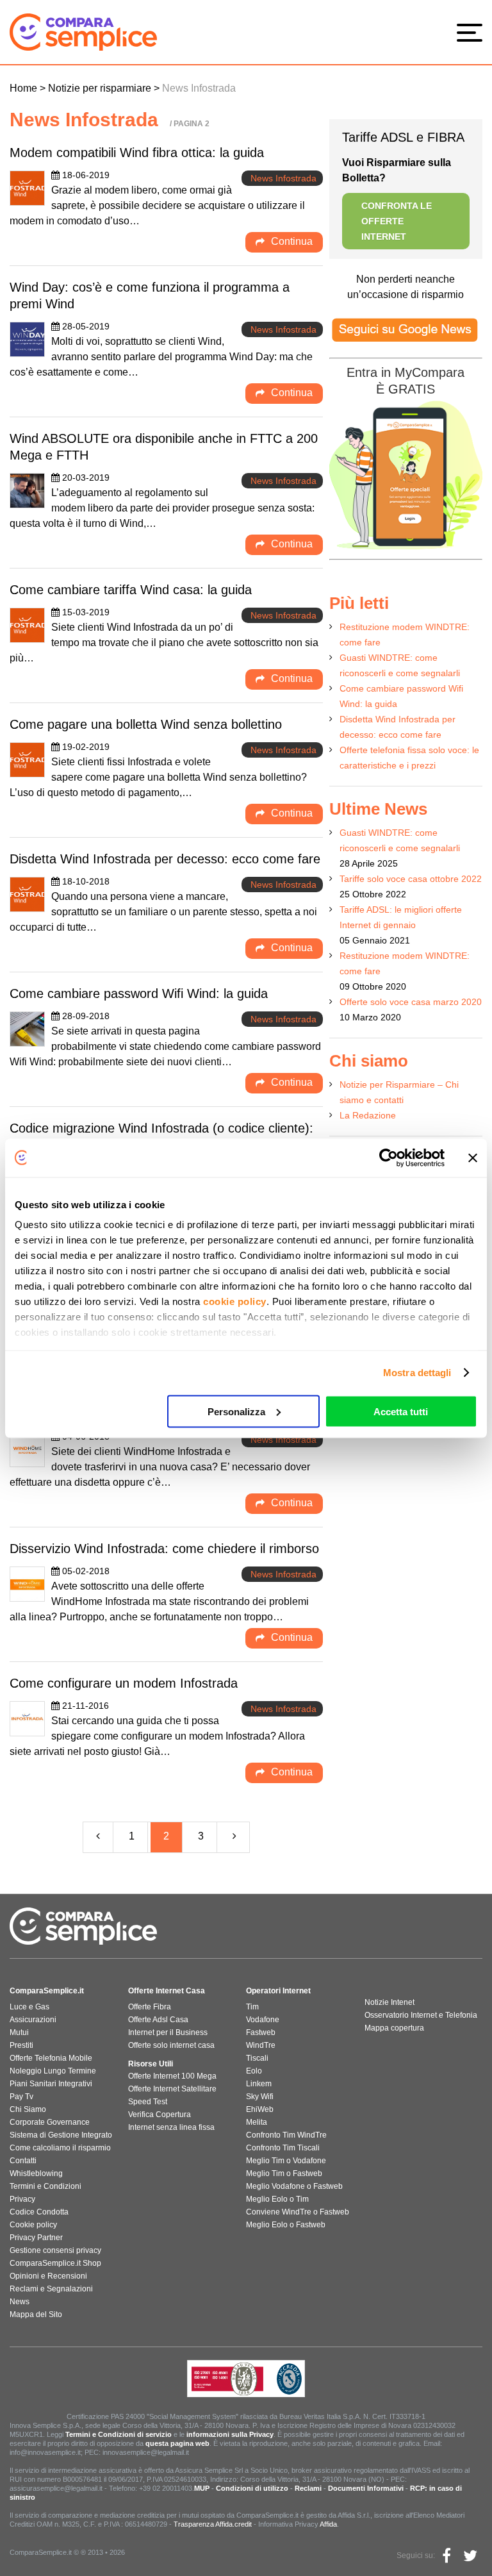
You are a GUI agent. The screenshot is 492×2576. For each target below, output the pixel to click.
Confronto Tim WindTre (286, 2135)
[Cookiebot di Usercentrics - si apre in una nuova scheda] (389, 1158)
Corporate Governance (50, 2122)
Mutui (19, 2032)
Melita (257, 2122)
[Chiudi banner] (473, 1158)
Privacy (22, 2199)
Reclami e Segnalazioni (51, 2289)
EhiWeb (260, 2109)
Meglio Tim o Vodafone (286, 2161)
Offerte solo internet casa (171, 2045)
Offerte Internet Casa (167, 1991)
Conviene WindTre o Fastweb (298, 2212)
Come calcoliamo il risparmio (60, 2148)
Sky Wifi (260, 2097)
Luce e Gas (29, 2007)
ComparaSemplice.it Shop (55, 2263)
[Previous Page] (98, 1837)
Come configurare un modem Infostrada (124, 1683)
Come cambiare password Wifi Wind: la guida (139, 993)
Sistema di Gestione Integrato (61, 2135)
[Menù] (473, 32)
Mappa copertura (394, 2028)
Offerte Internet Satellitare (172, 2089)
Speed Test (148, 2102)
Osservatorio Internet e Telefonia (421, 2015)
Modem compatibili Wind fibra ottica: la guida (137, 153)
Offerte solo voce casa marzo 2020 (411, 1002)
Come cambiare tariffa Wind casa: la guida (131, 590)
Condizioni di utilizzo (252, 2488)
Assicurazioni (33, 2020)
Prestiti (21, 2045)
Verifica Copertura (160, 2115)
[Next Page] (235, 1837)
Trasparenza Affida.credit (213, 2524)
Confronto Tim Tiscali (283, 2148)
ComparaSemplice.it (47, 1991)
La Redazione (368, 1115)
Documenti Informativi (366, 2488)
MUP (202, 2488)
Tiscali (257, 2058)
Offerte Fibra (150, 2007)
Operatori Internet (278, 1991)
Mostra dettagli (417, 1373)
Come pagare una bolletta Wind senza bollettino (146, 724)
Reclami (308, 2488)
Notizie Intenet (389, 2002)
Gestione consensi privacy (55, 2250)
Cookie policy (33, 2225)
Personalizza (236, 1411)
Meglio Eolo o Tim (277, 2199)
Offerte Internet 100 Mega (172, 2076)
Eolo (254, 2071)
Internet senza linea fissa (171, 2127)
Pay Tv (21, 2097)
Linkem (259, 2084)
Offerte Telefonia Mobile (51, 2058)
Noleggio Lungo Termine (53, 2071)
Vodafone (263, 2020)
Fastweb (261, 2032)
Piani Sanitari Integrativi (51, 2084)
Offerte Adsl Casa (158, 2020)
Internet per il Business (168, 2032)
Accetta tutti (401, 1411)
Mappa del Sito (36, 2314)
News (20, 2302)
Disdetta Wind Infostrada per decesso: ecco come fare (165, 859)
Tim (252, 2007)
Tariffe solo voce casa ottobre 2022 (411, 879)
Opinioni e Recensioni (48, 2276)
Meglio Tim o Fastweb (284, 2173)
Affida (328, 2524)
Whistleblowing (36, 2173)
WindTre (261, 2045)
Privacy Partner (36, 2238)
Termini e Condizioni (45, 2186)
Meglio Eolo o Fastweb (286, 2225)
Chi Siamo (28, 2109)
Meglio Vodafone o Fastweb (294, 2186)
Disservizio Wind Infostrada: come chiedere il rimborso (164, 1549)
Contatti (23, 2161)
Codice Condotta (39, 2212)
